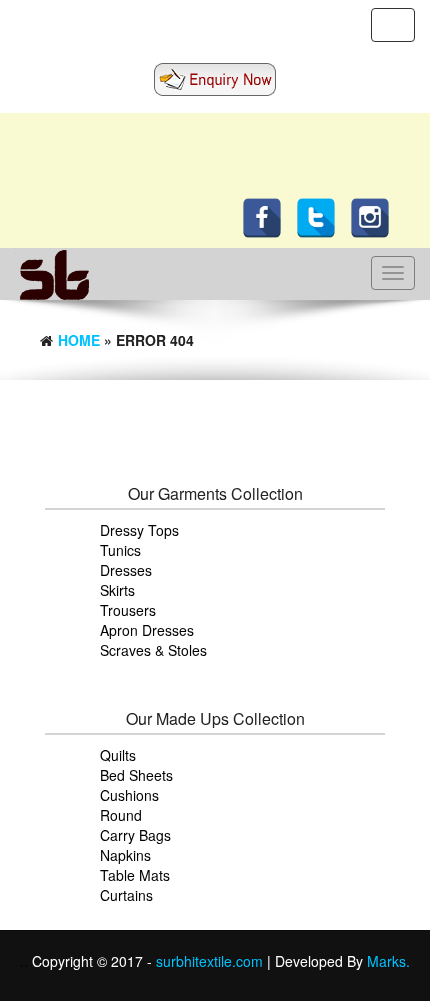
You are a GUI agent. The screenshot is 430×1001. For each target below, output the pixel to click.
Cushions (129, 795)
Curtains (126, 895)
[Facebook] (267, 216)
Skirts (117, 590)
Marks (386, 961)
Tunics (120, 550)
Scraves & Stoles (153, 650)
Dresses (126, 570)
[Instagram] (375, 216)
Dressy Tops (139, 530)
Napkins (125, 855)
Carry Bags (135, 835)
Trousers (128, 610)
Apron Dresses (147, 630)
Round (121, 815)
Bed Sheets (136, 775)
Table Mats (135, 875)
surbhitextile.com (211, 961)
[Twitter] (321, 216)
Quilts (118, 755)
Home (79, 340)
